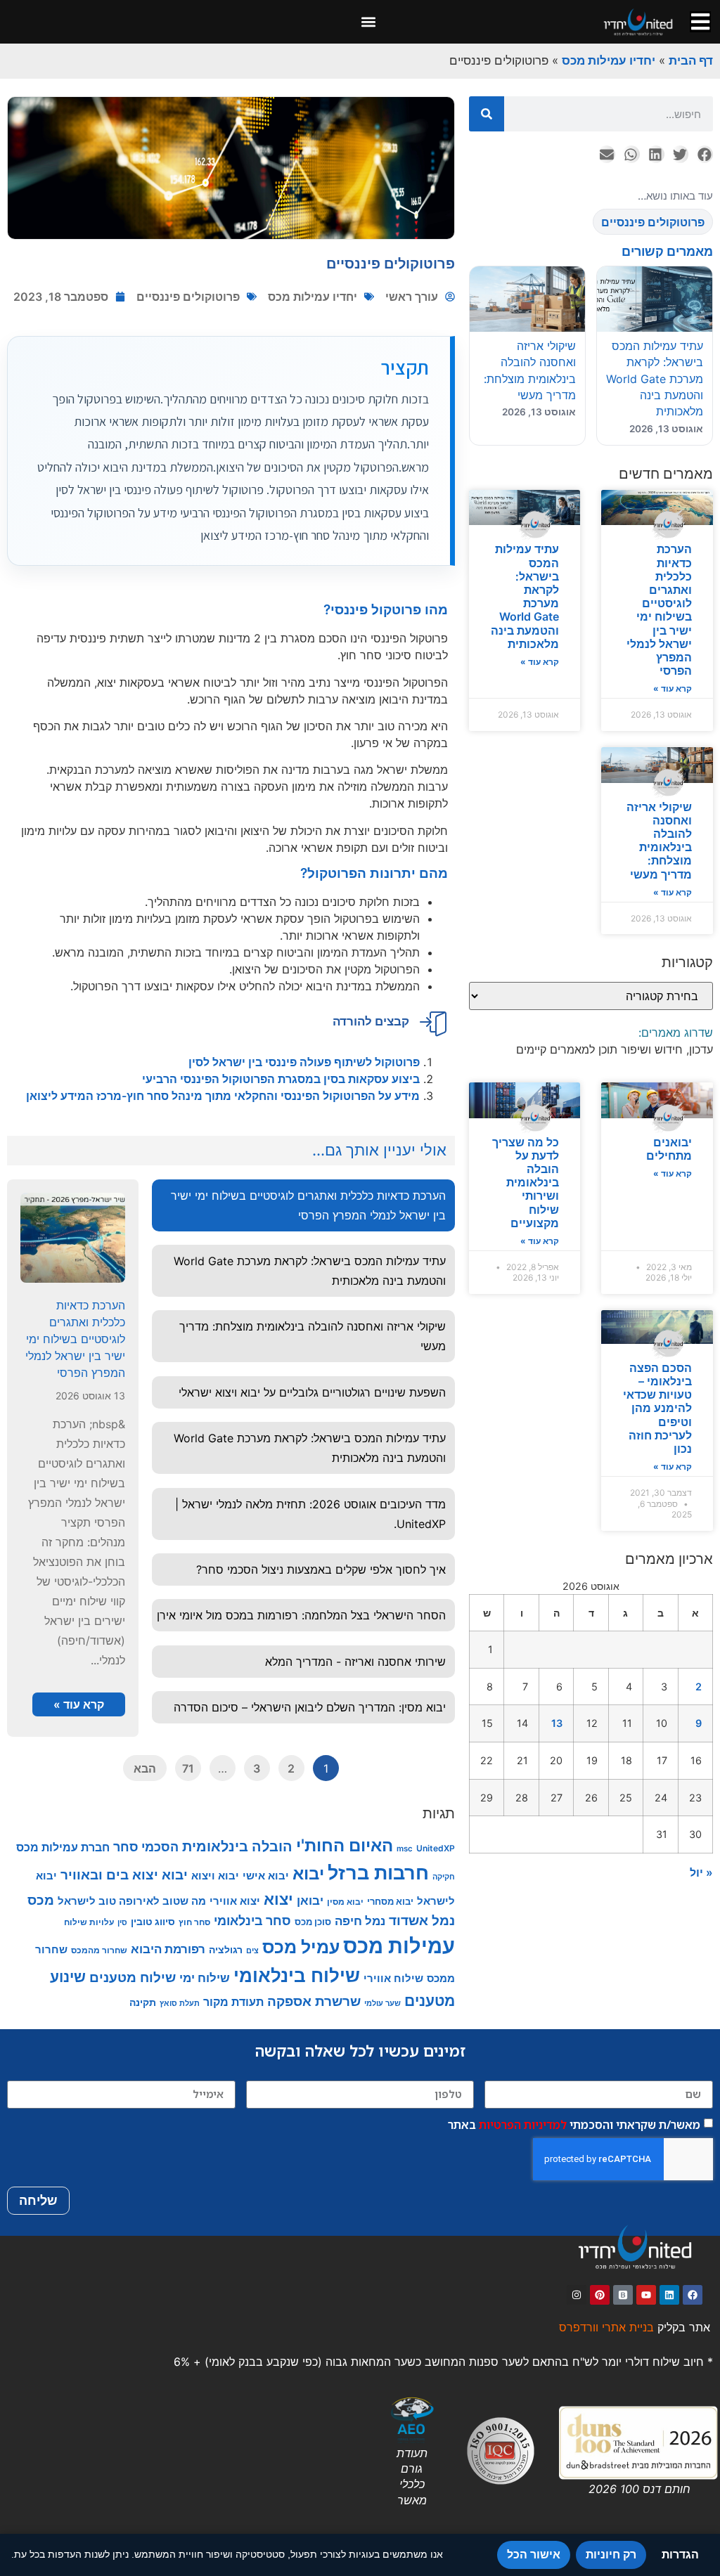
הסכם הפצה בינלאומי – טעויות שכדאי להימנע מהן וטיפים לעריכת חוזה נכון (657, 1408)
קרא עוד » (673, 688)
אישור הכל (534, 2555)
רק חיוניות (611, 2555)
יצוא (278, 1899)
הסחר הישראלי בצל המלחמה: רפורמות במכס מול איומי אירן (301, 1615)
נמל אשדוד (422, 1921)
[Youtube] (646, 2295)
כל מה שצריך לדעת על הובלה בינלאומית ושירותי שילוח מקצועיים (526, 1183)
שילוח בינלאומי (297, 1975)
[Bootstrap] (623, 2295)
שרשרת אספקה (314, 2001)
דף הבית (691, 60)
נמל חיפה (360, 1921)
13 (557, 1723)
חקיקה (444, 1877)
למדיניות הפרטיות (523, 2124)
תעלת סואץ (180, 2003)
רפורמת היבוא (168, 1949)
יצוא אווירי (235, 1901)
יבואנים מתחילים (669, 1149)
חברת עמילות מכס (63, 1847)
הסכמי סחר (146, 1847)
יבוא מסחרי (390, 1901)
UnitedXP (436, 1848)
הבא (145, 1768)
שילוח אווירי (393, 1978)
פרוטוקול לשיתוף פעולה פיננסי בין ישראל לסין (303, 1062)
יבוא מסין (345, 1902)
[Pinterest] (600, 2295)
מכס (41, 1900)
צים (252, 1950)
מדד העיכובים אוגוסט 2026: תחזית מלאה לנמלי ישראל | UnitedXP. (310, 1514)
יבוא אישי (266, 1876)
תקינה (143, 2002)
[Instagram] (577, 2295)
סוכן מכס (313, 1922)
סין (122, 1923)
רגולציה (226, 1949)
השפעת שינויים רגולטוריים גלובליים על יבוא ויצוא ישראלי (312, 1392)
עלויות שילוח (89, 1922)
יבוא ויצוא (215, 1876)
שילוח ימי (205, 1978)
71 (188, 1768)
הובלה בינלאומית (237, 1846)
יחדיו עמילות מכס (609, 60)
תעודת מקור (233, 2002)
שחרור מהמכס (99, 1950)
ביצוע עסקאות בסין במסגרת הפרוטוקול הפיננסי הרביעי (279, 1079)
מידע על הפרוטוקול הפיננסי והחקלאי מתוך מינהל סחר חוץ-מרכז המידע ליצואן (223, 1096)
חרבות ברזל (378, 1873)
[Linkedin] (669, 2295)
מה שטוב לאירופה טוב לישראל (132, 1901)
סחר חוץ (194, 1922)
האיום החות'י (345, 1845)
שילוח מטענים (133, 1977)
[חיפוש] (487, 114)
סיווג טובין (153, 1921)
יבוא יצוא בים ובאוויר (124, 1875)
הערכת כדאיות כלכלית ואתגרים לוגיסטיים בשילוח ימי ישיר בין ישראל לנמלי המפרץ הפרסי (659, 610)
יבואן (310, 1900)
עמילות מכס (399, 1946)
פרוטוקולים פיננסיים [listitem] (653, 222)
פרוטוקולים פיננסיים (188, 297)
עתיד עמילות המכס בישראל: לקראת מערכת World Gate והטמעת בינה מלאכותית (525, 596)
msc (405, 1849)
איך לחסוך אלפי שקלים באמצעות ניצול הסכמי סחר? (321, 1569)
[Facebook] (693, 2295)
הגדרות (680, 2555)
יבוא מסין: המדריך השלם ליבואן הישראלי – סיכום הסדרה (310, 1707)
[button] (369, 22)
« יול (701, 1872)
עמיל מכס (301, 1947)
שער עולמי (382, 2003)
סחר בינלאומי (252, 1921)
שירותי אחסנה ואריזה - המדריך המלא (355, 1662)
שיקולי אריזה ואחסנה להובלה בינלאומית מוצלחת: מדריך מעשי (659, 841)
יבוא (308, 1873)
